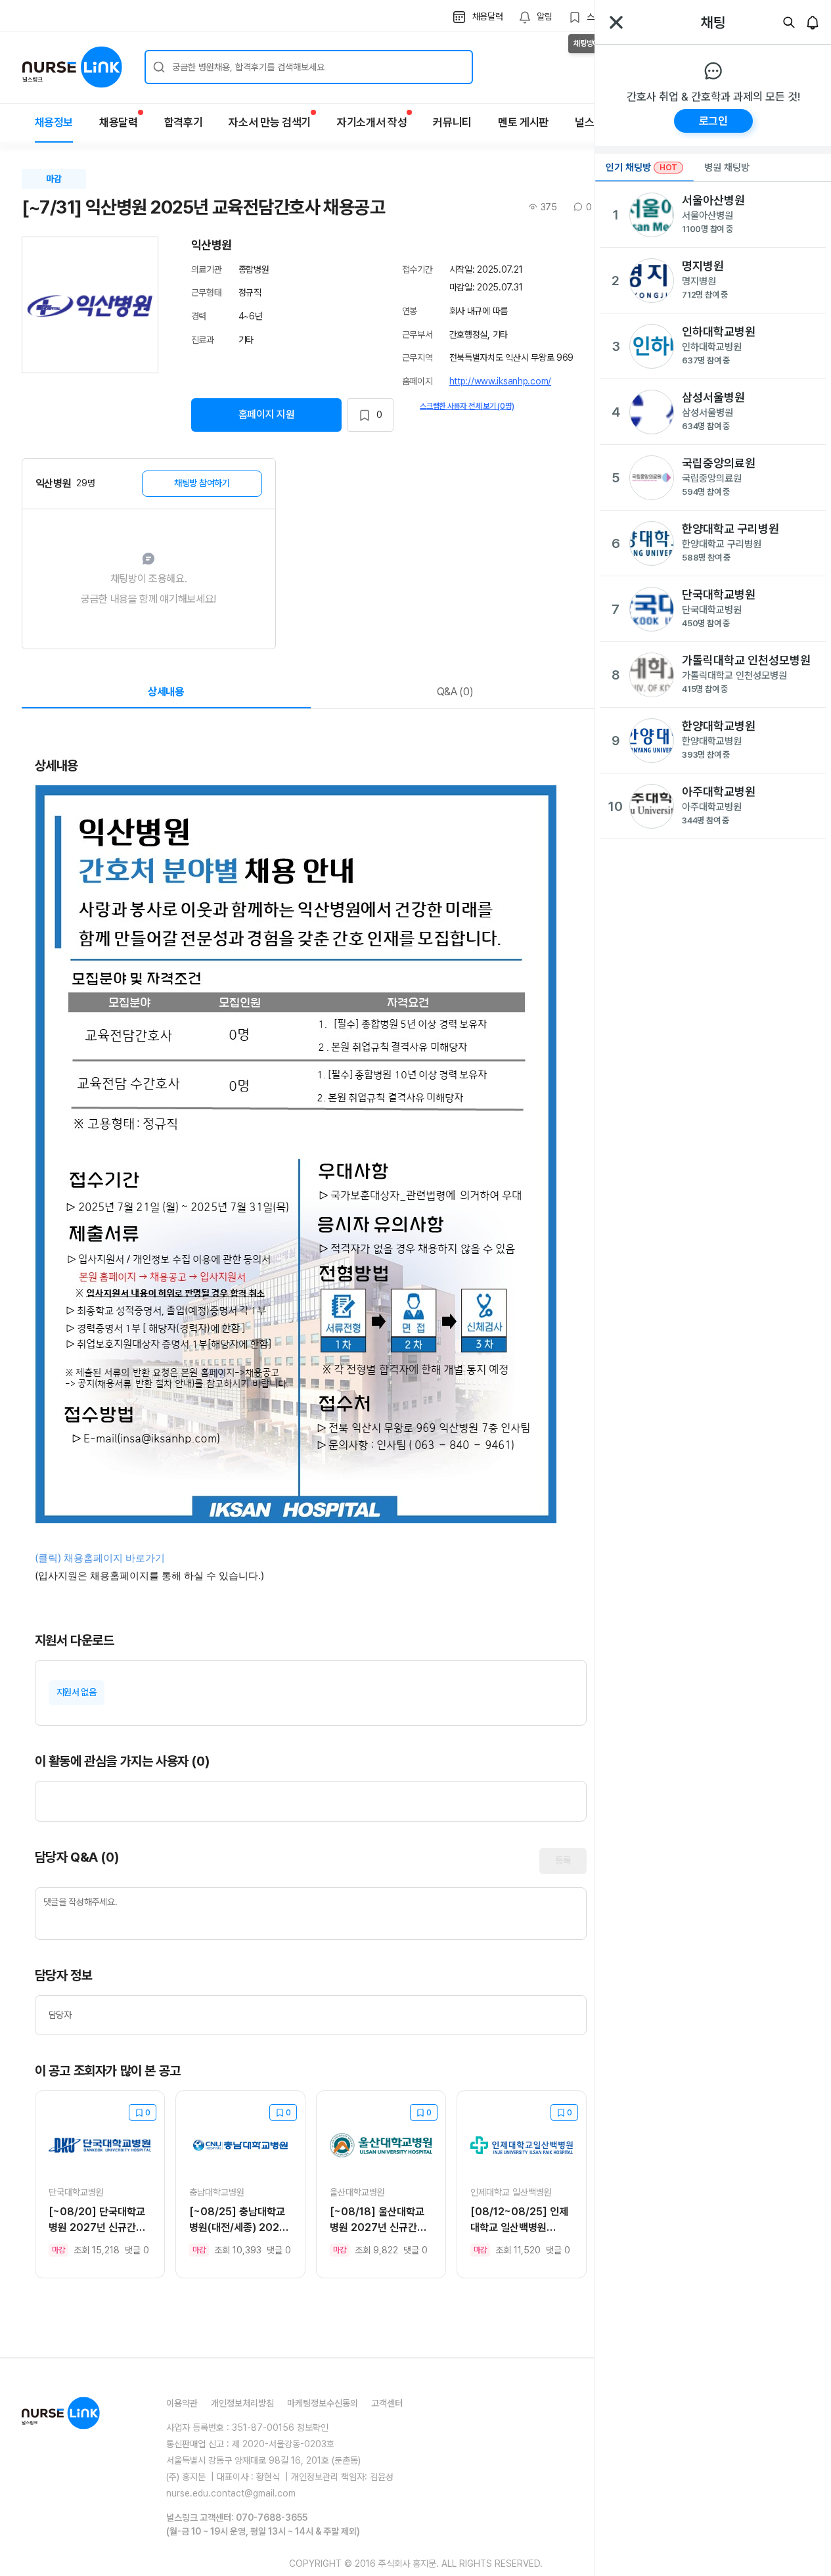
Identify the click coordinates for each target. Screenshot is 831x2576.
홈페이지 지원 (267, 414)
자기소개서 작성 (372, 122)
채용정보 (54, 122)
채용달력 (119, 122)
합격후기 (184, 122)
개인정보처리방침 (242, 2403)
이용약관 (182, 2403)
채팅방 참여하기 (202, 483)
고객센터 (387, 2403)
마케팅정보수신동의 (323, 2403)
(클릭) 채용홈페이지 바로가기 (101, 1558)
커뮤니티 (452, 122)
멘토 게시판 (523, 122)
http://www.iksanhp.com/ (501, 381)
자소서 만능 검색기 (270, 122)
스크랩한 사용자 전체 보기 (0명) (467, 406)
